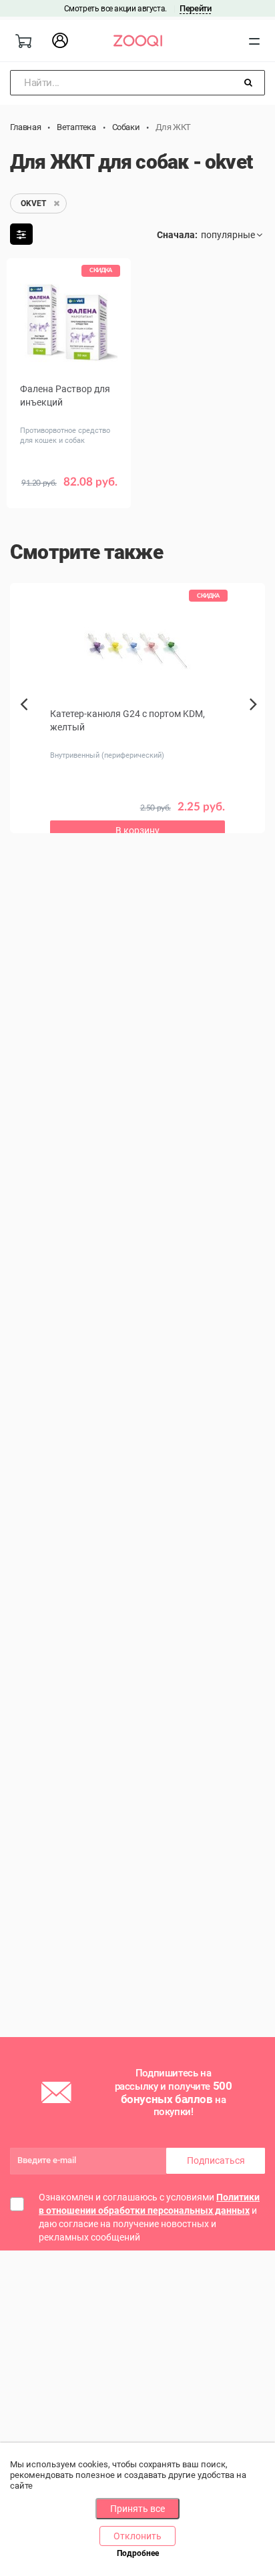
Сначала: (177, 235)
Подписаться (216, 2160)
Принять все (137, 2509)
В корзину (137, 830)
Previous (25, 727)
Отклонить (137, 2536)
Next (257, 719)
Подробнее (138, 2553)
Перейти (195, 8)
